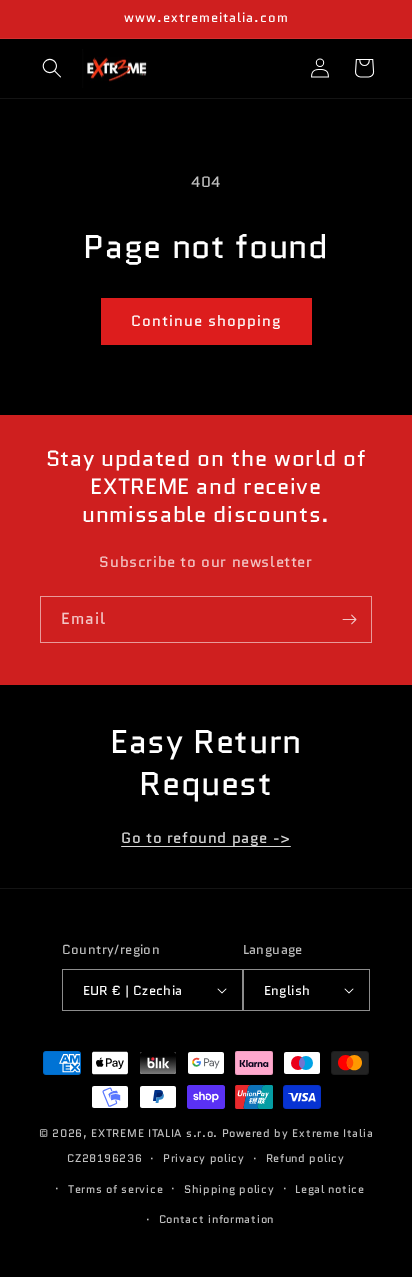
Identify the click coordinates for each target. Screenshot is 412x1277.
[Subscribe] (349, 619)
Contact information (216, 1219)
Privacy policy (204, 1158)
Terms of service (115, 1189)
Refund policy (305, 1158)
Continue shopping (206, 321)
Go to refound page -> (206, 838)
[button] (52, 68)
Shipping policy (229, 1189)
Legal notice (329, 1189)
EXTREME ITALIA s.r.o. (154, 1133)
